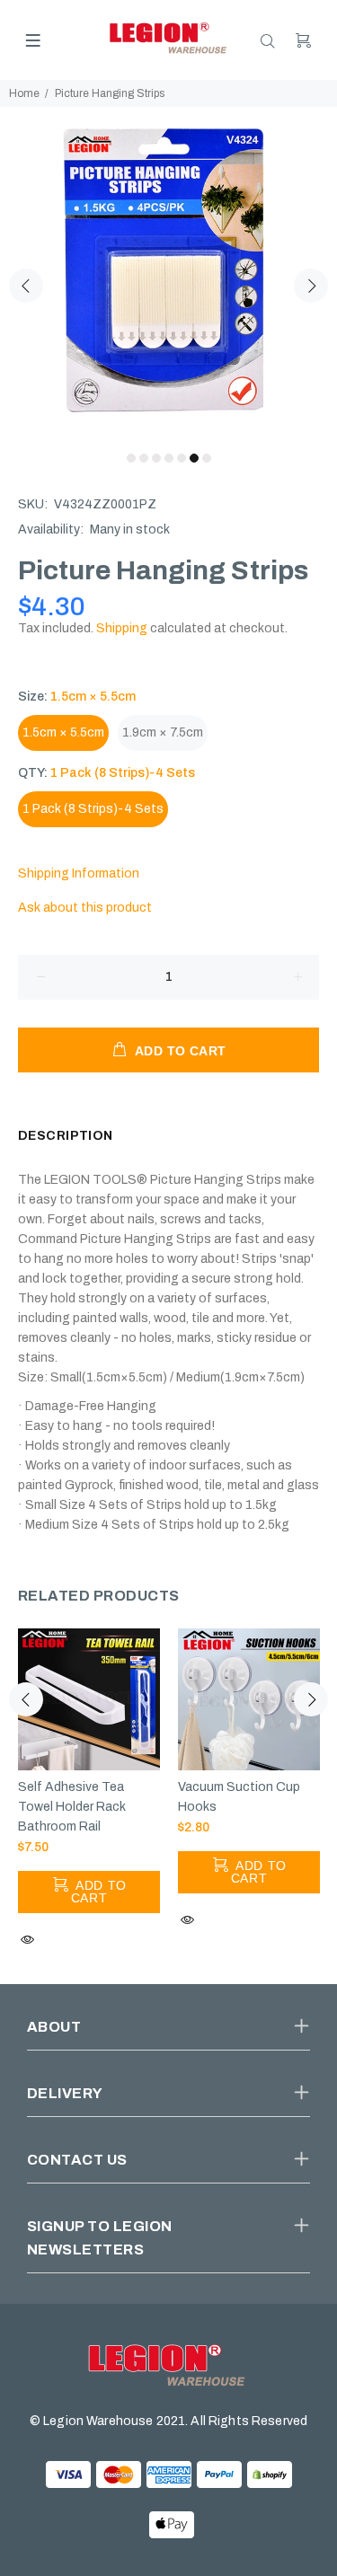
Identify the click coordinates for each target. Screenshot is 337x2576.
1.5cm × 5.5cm (63, 732)
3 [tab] (156, 458)
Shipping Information (79, 873)
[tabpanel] (168, 275)
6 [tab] (194, 458)
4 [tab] (169, 458)
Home (24, 93)
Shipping (122, 628)
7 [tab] (207, 458)
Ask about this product (85, 908)
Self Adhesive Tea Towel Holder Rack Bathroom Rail (72, 1807)
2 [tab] (144, 458)
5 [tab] (182, 458)
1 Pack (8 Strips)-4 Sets (93, 809)
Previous (26, 286)
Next (311, 286)
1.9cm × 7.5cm (163, 732)
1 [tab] (131, 458)
